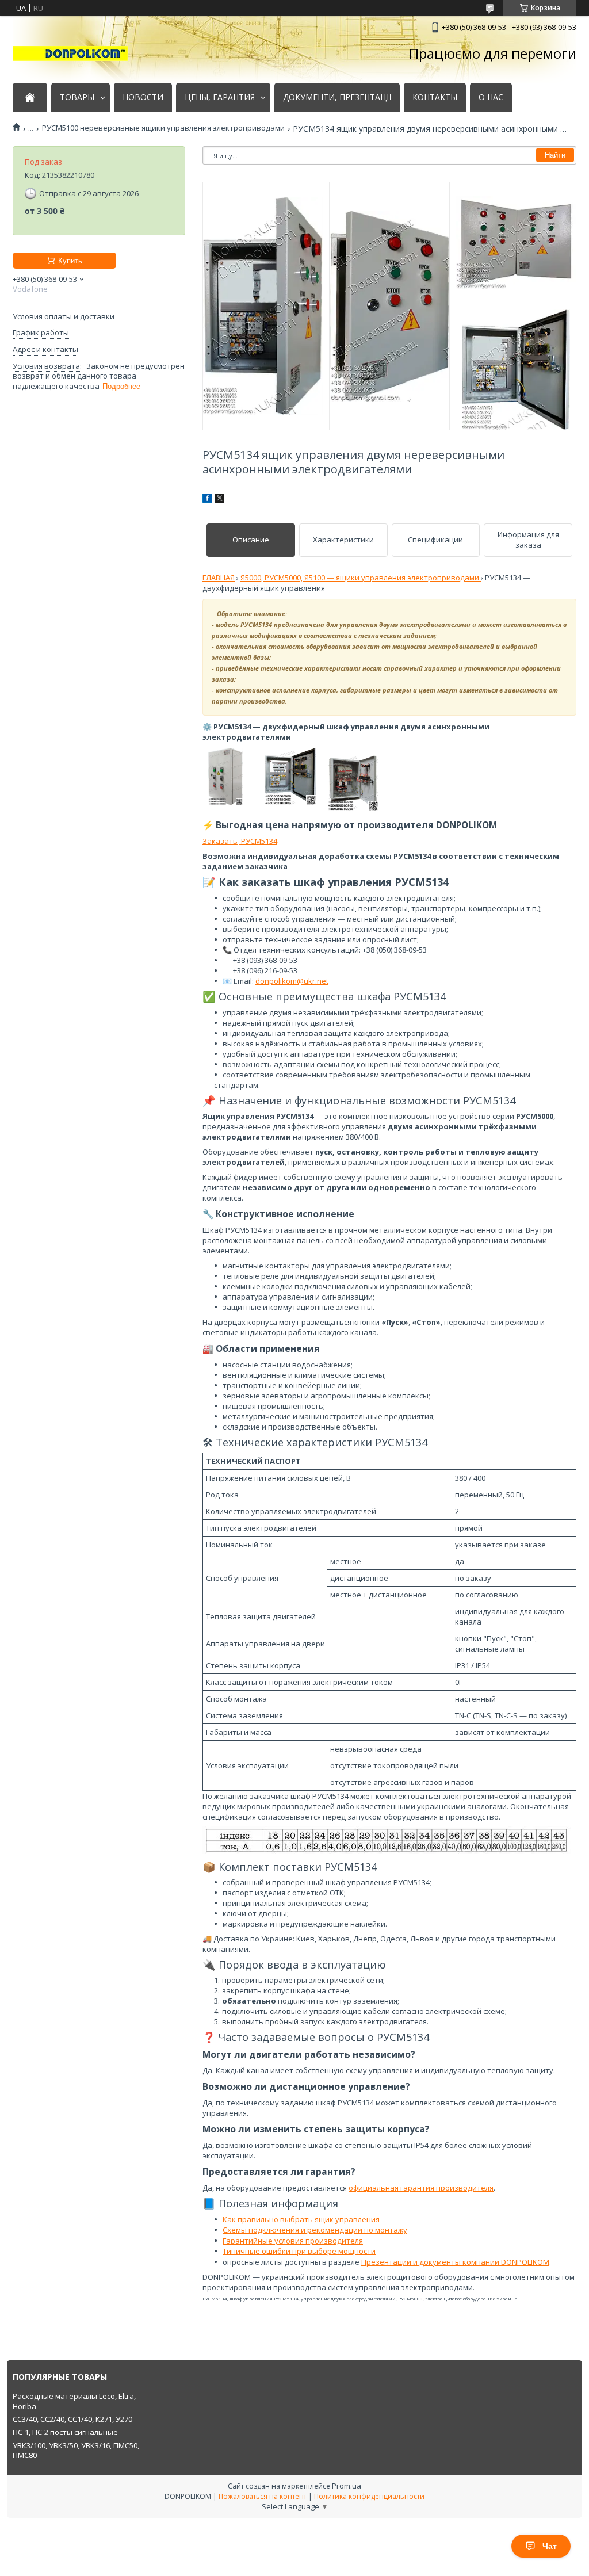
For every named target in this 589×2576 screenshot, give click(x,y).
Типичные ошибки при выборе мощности (299, 2251)
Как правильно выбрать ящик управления (301, 2219)
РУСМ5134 (258, 841)
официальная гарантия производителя (421, 2188)
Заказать (220, 841)
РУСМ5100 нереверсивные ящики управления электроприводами (163, 128)
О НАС (491, 97)
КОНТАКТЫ (435, 97)
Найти (555, 155)
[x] (220, 500)
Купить (70, 261)
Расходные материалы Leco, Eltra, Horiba (74, 2401)
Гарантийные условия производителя (293, 2241)
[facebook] (207, 500)
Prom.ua (347, 2486)
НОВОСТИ (143, 97)
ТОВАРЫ (77, 97)
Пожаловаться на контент (263, 2496)
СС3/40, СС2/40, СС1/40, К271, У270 (72, 2419)
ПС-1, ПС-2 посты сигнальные (65, 2432)
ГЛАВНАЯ (219, 578)
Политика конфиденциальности (369, 2496)
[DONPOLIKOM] (70, 53)
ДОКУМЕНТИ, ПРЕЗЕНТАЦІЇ (337, 97)
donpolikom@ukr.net (292, 981)
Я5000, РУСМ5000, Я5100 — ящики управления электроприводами (361, 578)
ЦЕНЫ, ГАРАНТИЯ (220, 97)
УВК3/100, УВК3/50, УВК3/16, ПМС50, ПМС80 (76, 2451)
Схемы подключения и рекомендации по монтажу (315, 2230)
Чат (550, 2546)
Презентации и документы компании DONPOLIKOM (455, 2262)
